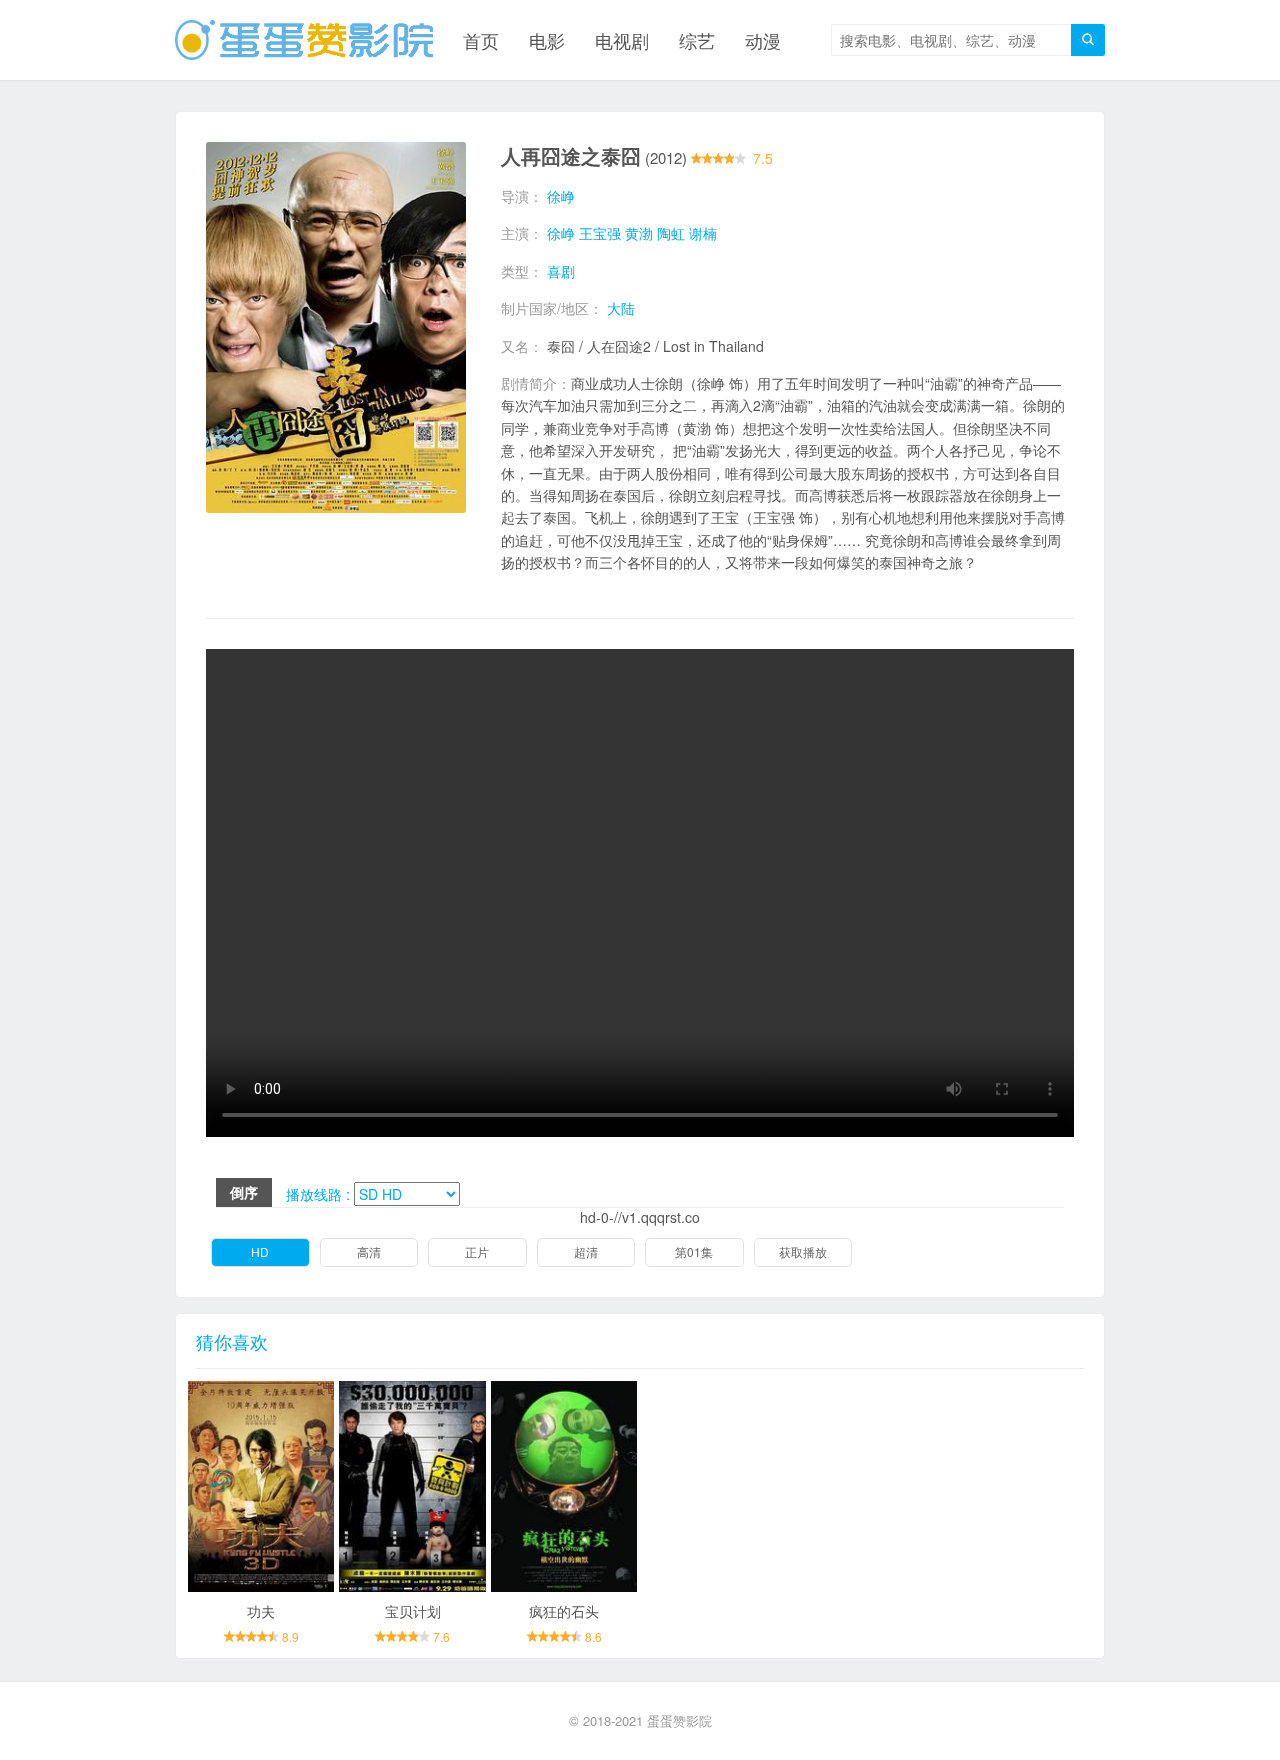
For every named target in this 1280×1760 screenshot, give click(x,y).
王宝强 (600, 233)
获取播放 (803, 1251)
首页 (481, 40)
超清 (586, 1251)
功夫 (261, 1611)
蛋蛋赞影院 (679, 1720)
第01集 (694, 1251)
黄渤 (639, 233)
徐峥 (561, 196)
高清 (369, 1251)
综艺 (697, 40)
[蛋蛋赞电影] (304, 40)
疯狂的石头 (564, 1611)
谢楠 (703, 233)
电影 (547, 40)
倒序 (244, 1192)
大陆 (621, 308)
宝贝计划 (413, 1611)
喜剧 (561, 271)
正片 (477, 1251)
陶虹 (671, 233)
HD (260, 1251)
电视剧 (622, 40)
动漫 (763, 40)
